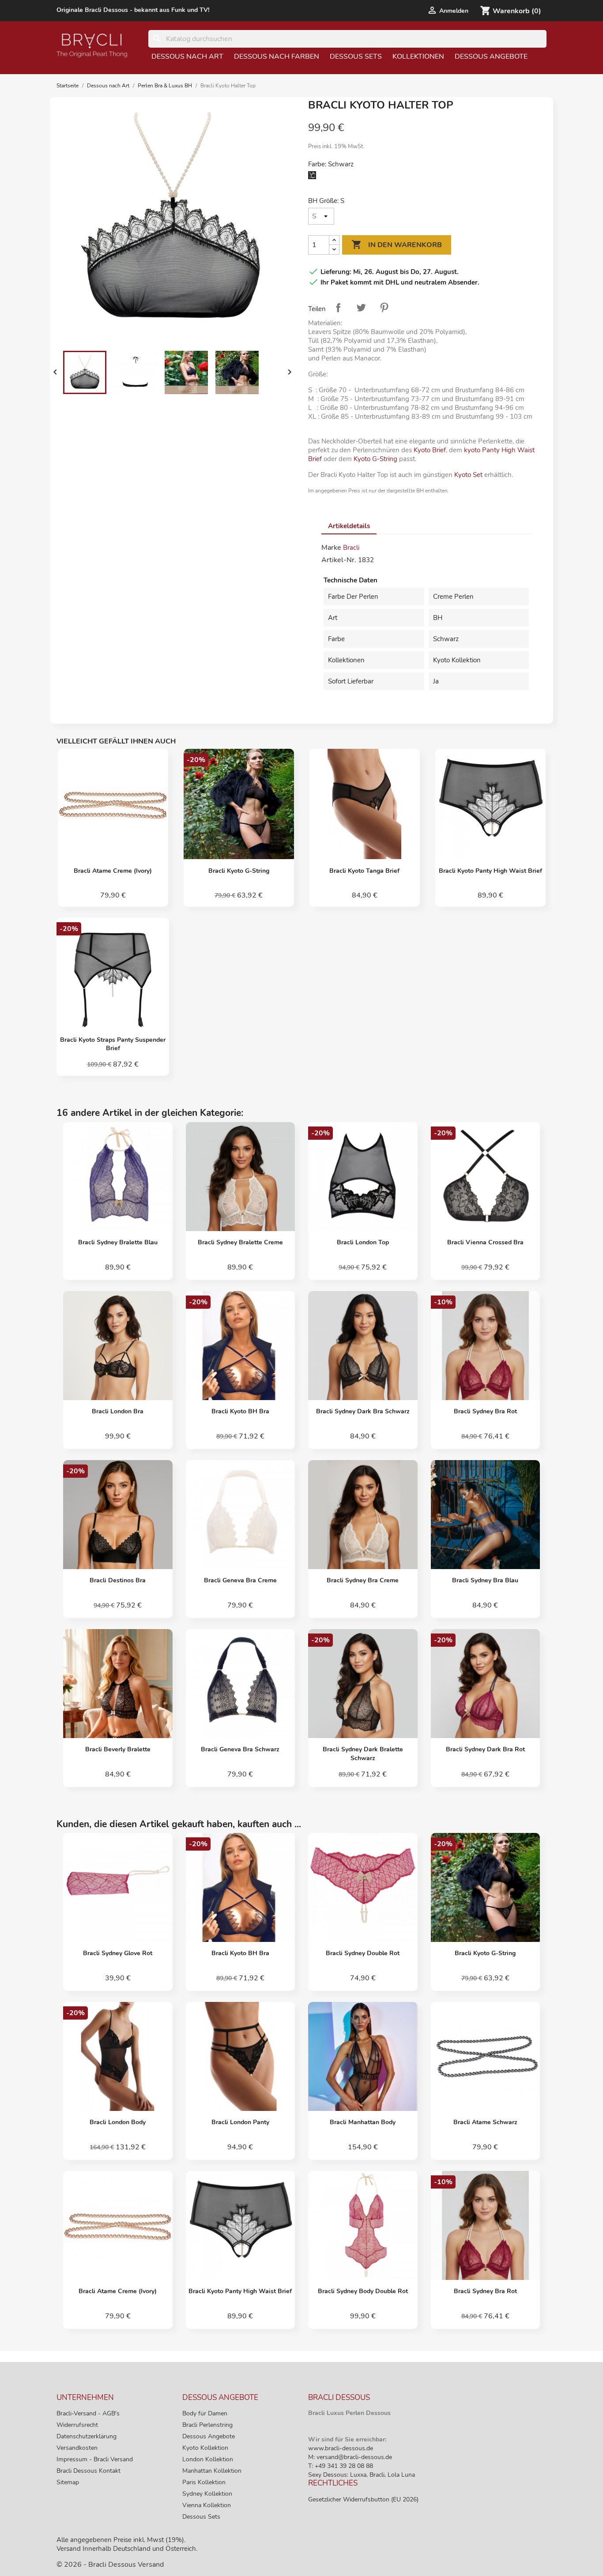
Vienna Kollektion (207, 2505)
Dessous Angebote (491, 56)
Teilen (338, 308)
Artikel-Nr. (339, 560)
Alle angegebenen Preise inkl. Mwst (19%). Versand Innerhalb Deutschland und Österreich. (127, 2544)
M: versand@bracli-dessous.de (350, 2457)
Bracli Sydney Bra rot (485, 1411)
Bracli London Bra (118, 1411)
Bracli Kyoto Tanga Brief (364, 871)
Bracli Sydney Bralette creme (240, 1242)
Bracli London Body (118, 2122)
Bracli (351, 548)
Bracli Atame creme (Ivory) (113, 871)
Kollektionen (418, 56)
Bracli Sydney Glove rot (118, 1953)
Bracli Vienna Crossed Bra (485, 1242)
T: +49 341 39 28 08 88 (341, 2466)
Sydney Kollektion (207, 2494)
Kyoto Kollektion (205, 2448)
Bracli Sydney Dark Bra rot (485, 1749)
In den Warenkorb (397, 244)
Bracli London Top (363, 1242)
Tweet (361, 308)
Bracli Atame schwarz (485, 2122)
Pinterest (384, 308)
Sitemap (68, 2482)
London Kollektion (208, 2459)
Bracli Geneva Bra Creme (240, 1580)
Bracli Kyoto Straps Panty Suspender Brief (113, 1044)
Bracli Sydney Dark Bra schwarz (363, 1411)
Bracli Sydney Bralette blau (118, 1242)
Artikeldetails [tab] (349, 526)
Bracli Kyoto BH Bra (240, 1411)
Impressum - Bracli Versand (95, 2459)
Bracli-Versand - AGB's (88, 2413)
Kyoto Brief (430, 450)
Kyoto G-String (375, 459)
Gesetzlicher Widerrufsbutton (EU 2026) (363, 2499)
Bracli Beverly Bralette (118, 1749)
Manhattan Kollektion (212, 2471)
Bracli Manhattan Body (363, 2122)
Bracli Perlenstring (207, 2425)
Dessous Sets (356, 56)
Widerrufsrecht (77, 2425)
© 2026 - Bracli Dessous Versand (110, 2565)
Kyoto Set (468, 475)
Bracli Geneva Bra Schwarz (240, 1749)
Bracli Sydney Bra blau (485, 1580)
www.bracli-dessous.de (341, 2448)
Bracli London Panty (240, 2122)
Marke (331, 548)
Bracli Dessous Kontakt (89, 2471)
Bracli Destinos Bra (118, 1580)
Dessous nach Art (187, 56)
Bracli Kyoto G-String (239, 871)
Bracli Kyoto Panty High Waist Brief (490, 871)
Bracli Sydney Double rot (363, 1953)
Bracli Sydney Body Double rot (363, 2291)
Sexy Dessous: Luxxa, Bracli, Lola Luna (362, 2475)
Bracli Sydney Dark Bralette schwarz (363, 1754)
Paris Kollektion (204, 2482)
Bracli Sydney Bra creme (363, 1580)
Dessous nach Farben (277, 56)
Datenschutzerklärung (87, 2436)
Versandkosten (77, 2448)
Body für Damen (205, 2413)
